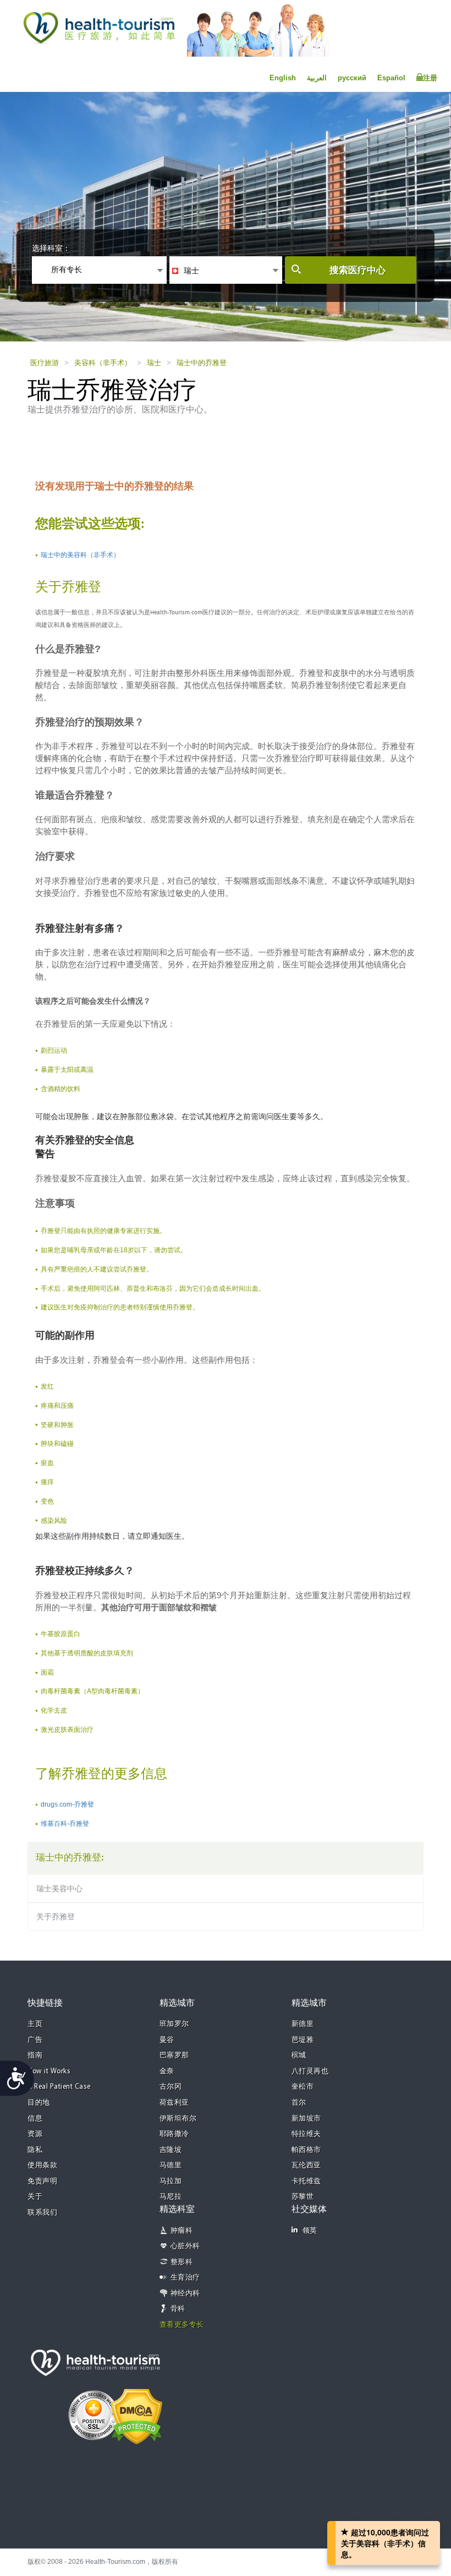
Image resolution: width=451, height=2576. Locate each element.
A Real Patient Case (59, 2087)
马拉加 (171, 2181)
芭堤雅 (303, 2040)
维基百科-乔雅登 (65, 1824)
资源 (35, 2134)
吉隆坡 (171, 2150)
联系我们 (42, 2213)
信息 (35, 2119)
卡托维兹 (306, 2181)
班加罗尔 (174, 2024)
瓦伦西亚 (306, 2165)
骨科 (178, 2309)
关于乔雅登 (56, 1917)
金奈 (167, 2071)
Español (391, 78)
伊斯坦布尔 (178, 2119)
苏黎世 (303, 2197)
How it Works (49, 2071)
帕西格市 (306, 2150)
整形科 (182, 2262)
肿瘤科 (182, 2231)
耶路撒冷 (174, 2134)
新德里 (303, 2024)
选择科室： (51, 248)
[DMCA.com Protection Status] (137, 2415)
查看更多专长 (182, 2325)
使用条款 (42, 2165)
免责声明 (42, 2181)
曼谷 (167, 2040)
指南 (35, 2055)
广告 (35, 2040)
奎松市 (303, 2087)
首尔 (299, 2103)
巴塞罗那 (174, 2055)
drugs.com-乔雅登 (67, 1804)
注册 (430, 78)
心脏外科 (185, 2246)
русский (352, 78)
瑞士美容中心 (59, 1889)
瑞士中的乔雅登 (202, 363)
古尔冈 (171, 2087)
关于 (35, 2197)
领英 (310, 2231)
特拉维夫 (306, 2134)
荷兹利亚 (174, 2103)
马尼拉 (171, 2197)
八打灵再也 (310, 2071)
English (283, 78)
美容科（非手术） (103, 363)
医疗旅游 (45, 363)
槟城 (299, 2055)
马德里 (171, 2165)
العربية (317, 78)
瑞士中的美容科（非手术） (80, 555)
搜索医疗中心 (358, 270)
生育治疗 (185, 2278)
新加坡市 (306, 2119)
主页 (35, 2024)
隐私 (35, 2150)
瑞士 (154, 363)
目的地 (39, 2103)
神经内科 (185, 2294)
